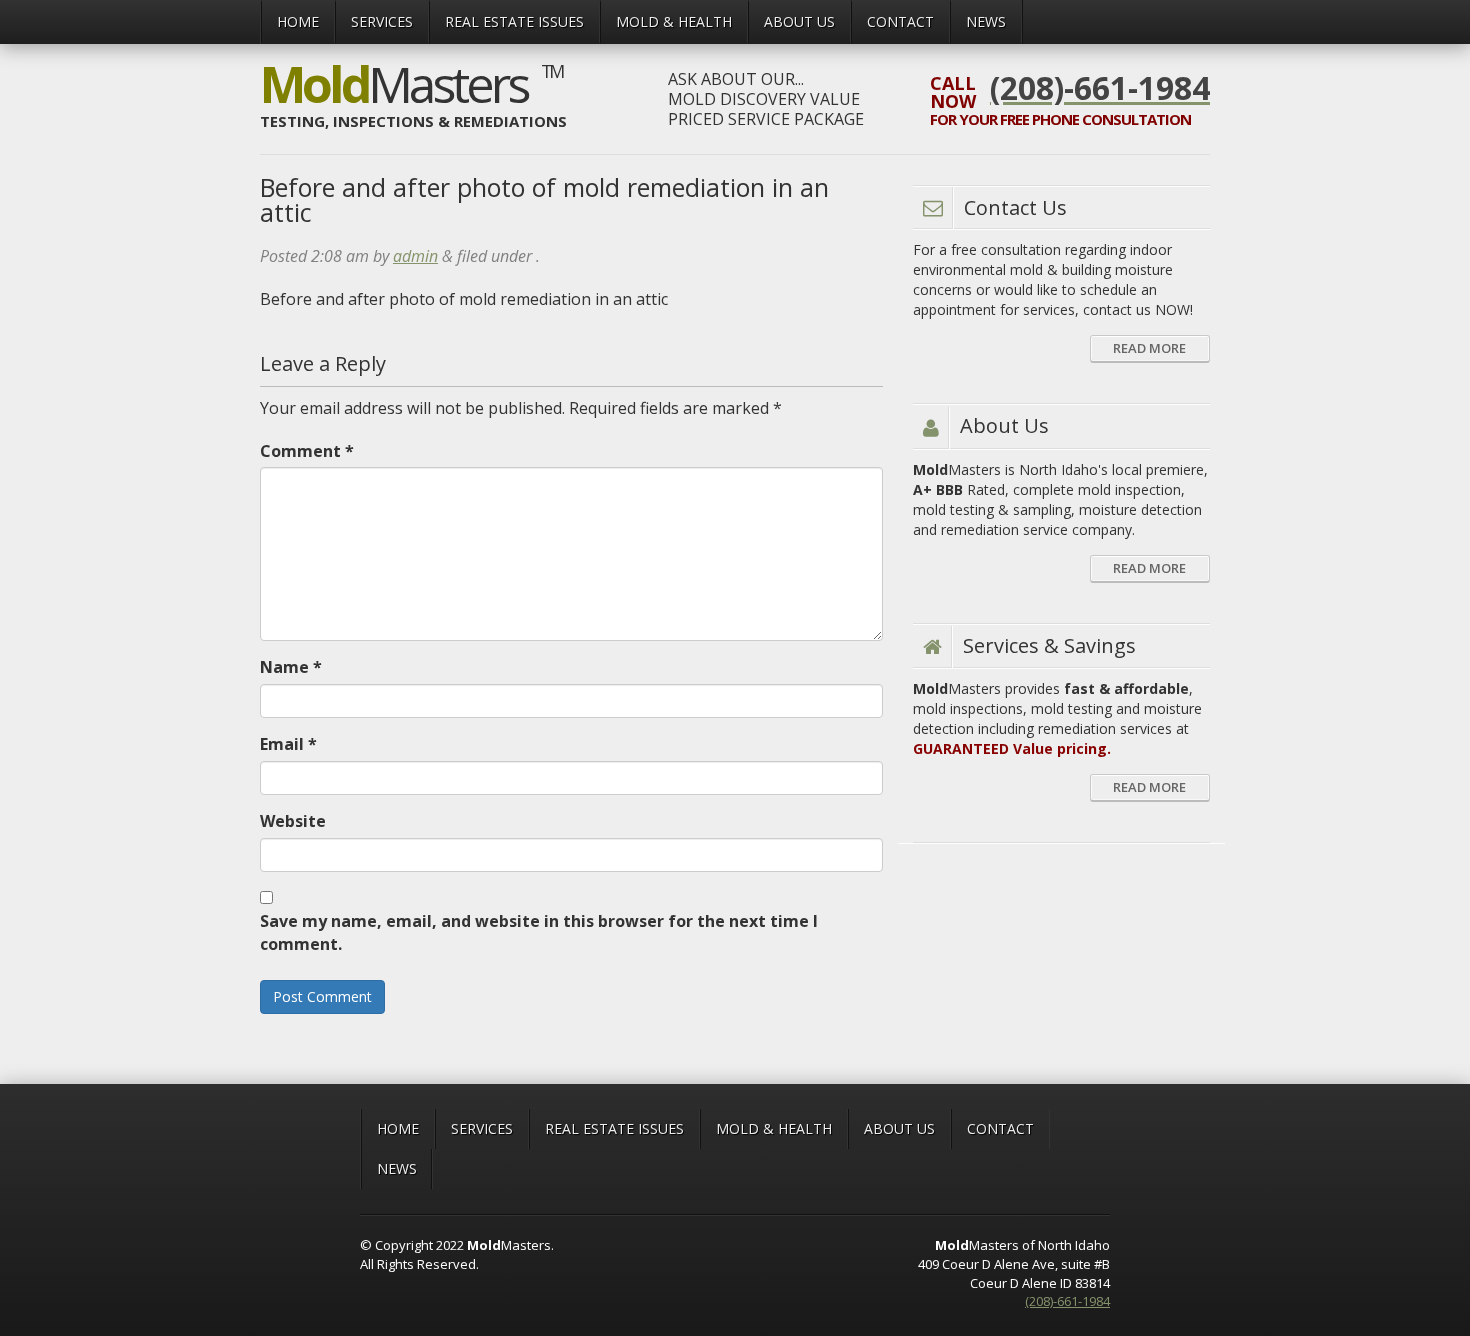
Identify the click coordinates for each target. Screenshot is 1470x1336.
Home (298, 21)
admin (415, 256)
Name (291, 667)
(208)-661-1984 (1067, 1301)
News (986, 21)
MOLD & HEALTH (674, 21)
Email (288, 744)
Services (382, 21)
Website (293, 821)
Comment (307, 451)
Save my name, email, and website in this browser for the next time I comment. (539, 932)
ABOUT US (799, 21)
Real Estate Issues (514, 21)
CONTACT (900, 21)
